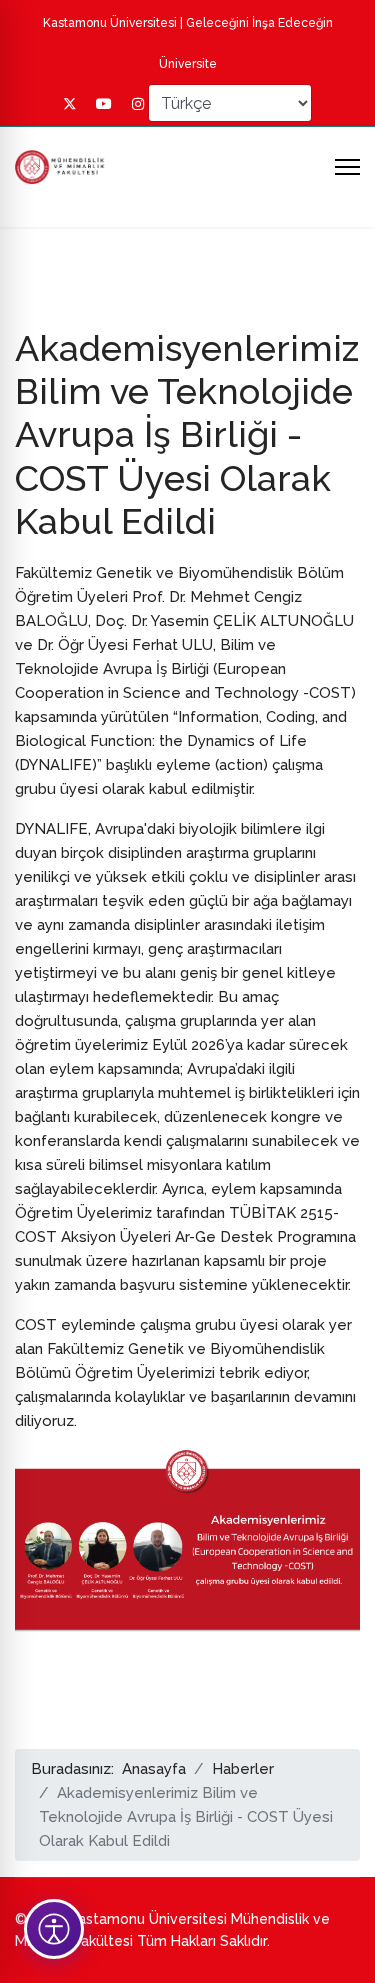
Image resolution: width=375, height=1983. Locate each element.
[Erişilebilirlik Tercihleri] (54, 1929)
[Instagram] (138, 104)
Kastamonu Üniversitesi (110, 23)
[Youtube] (104, 104)
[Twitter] (70, 104)
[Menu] (347, 167)
